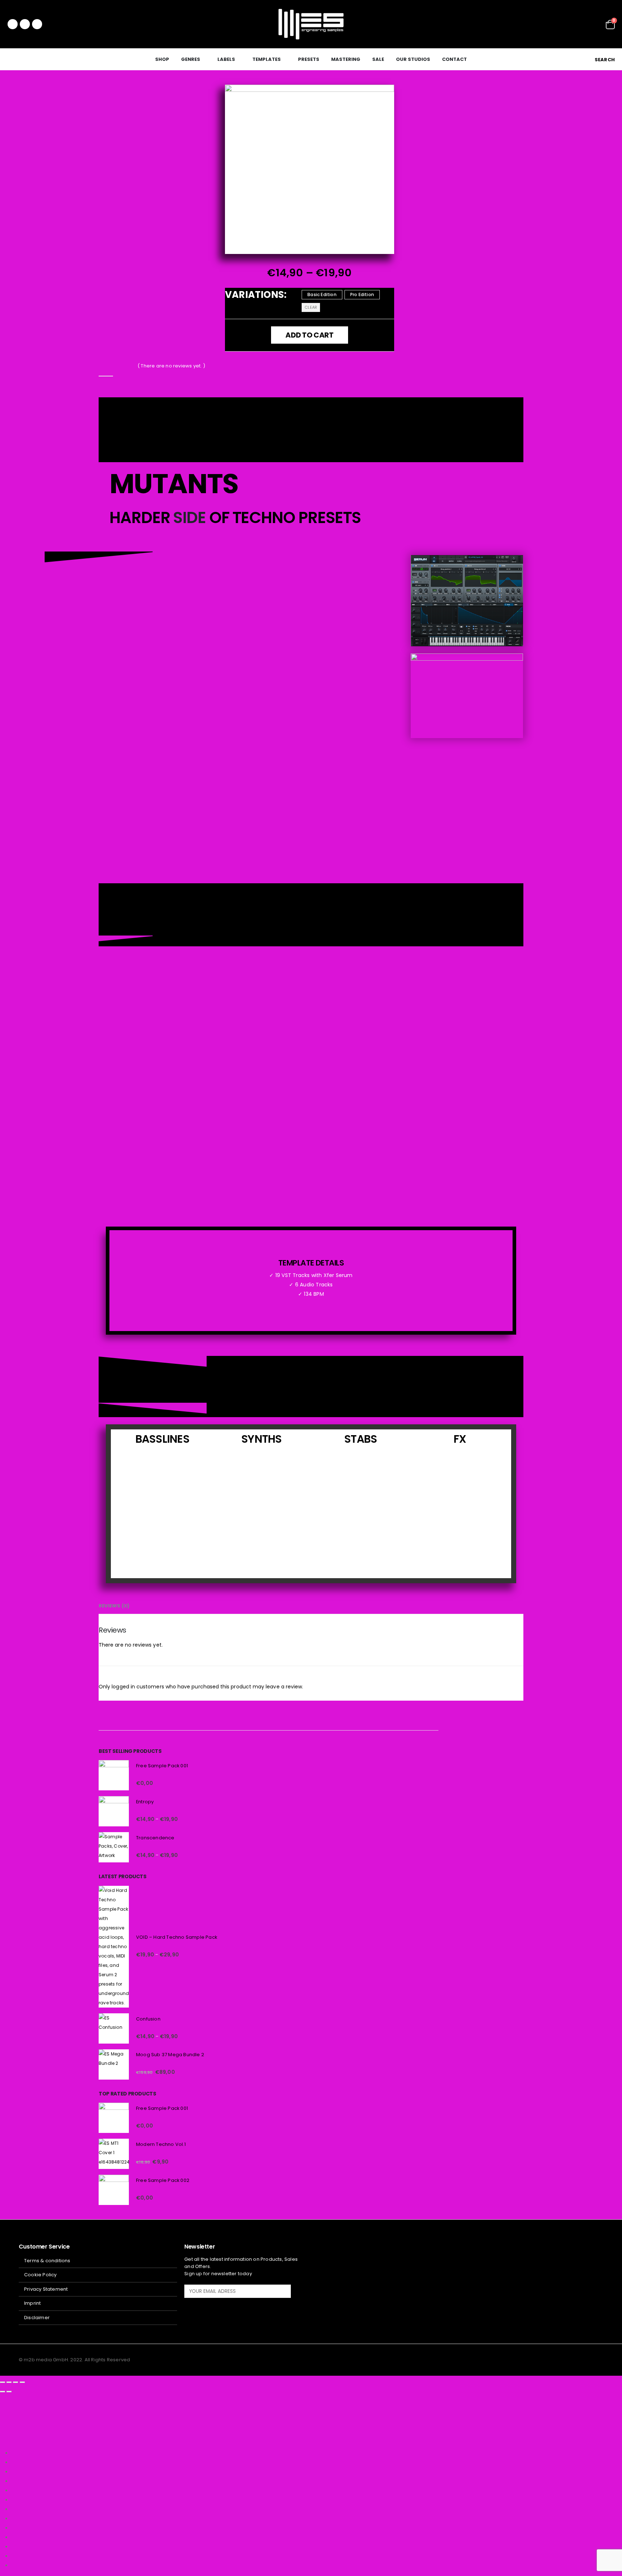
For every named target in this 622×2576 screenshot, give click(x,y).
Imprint (32, 2303)
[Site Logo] (311, 24)
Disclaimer (37, 2318)
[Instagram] (37, 24)
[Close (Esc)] (22, 2382)
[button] (600, 60)
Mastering (346, 59)
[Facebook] (13, 24)
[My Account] (595, 24)
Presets (309, 59)
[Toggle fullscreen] (9, 2382)
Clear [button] (311, 308)
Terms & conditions (47, 2261)
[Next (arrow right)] (9, 2392)
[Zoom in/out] (3, 2382)
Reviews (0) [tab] (114, 1606)
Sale (378, 59)
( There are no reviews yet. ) (171, 366)
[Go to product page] (114, 1775)
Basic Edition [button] (322, 294)
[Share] (15, 2382)
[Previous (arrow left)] (3, 2392)
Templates (267, 59)
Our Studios (413, 59)
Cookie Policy (40, 2275)
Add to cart (310, 335)
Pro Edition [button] (362, 294)
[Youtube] (25, 24)
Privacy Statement (46, 2289)
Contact (454, 59)
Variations (254, 295)
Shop (162, 59)
